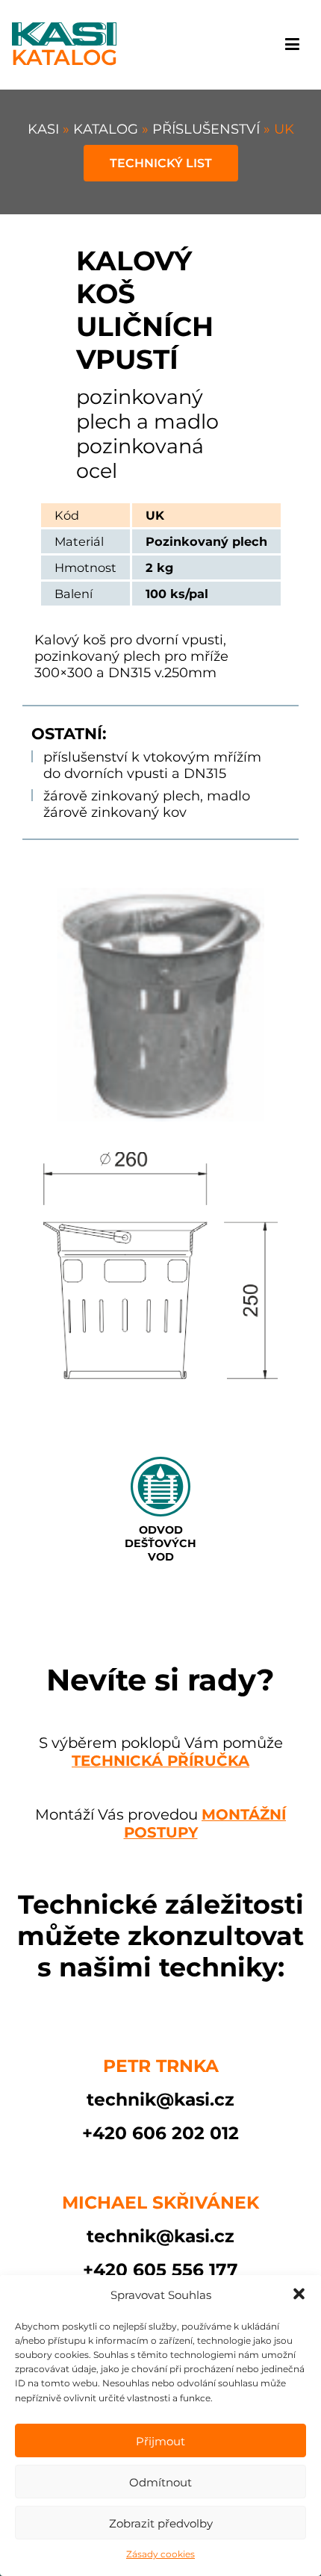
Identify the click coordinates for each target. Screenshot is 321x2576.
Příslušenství (208, 129)
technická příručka (160, 1761)
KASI (45, 129)
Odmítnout (160, 2482)
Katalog (107, 129)
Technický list (161, 163)
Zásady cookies (160, 2554)
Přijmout (160, 2441)
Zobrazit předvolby (161, 2523)
